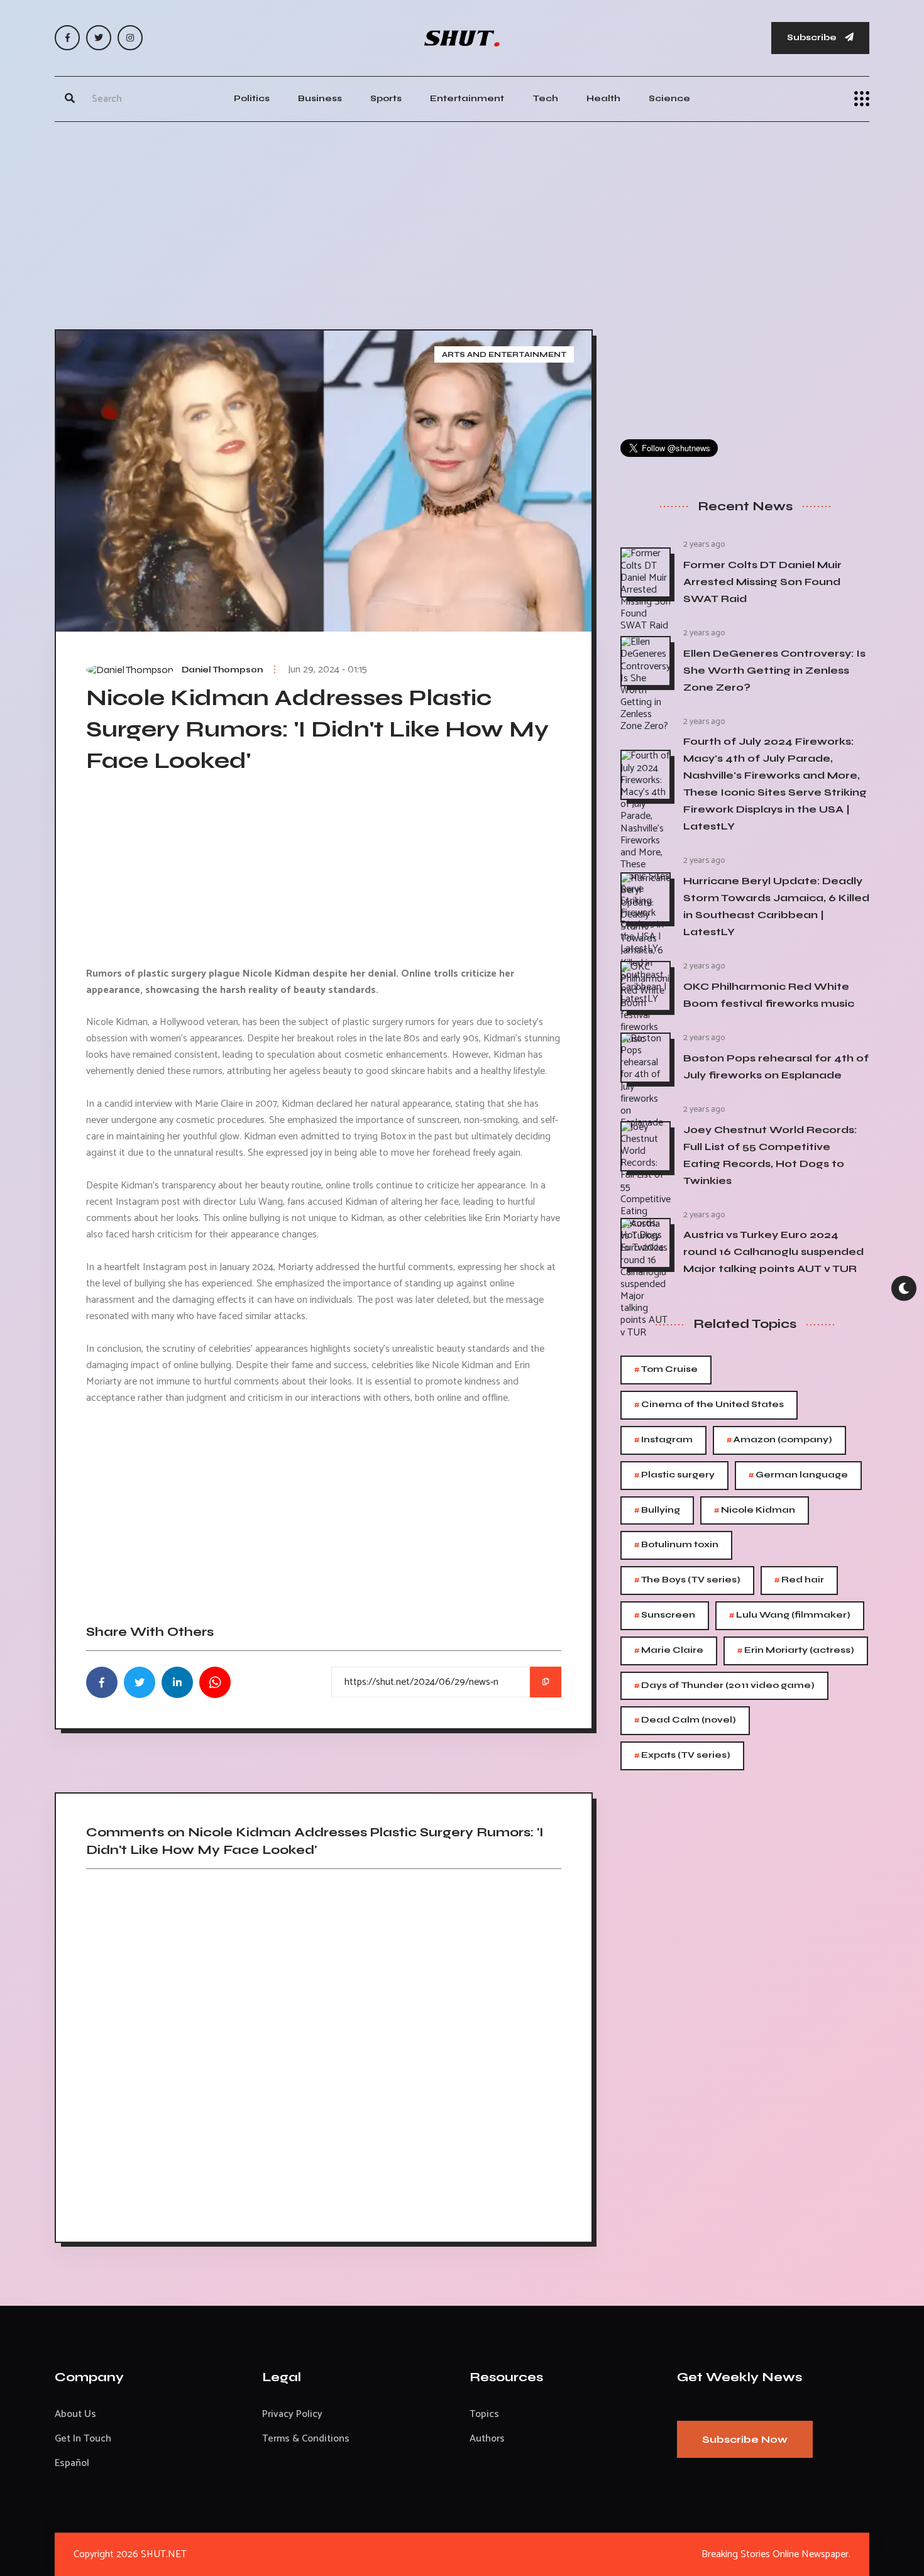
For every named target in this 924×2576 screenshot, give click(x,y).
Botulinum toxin (676, 1545)
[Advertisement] (462, 222)
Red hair (799, 1580)
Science (669, 98)
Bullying (657, 1510)
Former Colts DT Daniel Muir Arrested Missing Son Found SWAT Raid (762, 582)
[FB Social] (67, 38)
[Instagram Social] (130, 38)
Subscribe (813, 37)
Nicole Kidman (755, 1510)
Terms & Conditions (306, 2439)
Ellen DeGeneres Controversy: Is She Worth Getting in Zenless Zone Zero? (774, 670)
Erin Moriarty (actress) (796, 1651)
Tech (545, 98)
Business (320, 98)
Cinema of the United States (709, 1405)
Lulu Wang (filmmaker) (790, 1615)
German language (798, 1475)
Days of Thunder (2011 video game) (724, 1686)
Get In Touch (83, 2439)
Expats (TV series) (682, 1756)
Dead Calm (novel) (685, 1720)
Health (603, 98)
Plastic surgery (674, 1475)
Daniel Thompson (222, 670)
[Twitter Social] (99, 38)
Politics (252, 98)
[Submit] (70, 99)
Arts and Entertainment (504, 354)
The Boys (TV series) (687, 1580)
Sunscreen (665, 1615)
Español (72, 2463)
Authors (487, 2439)
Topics (484, 2414)
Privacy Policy (292, 2414)
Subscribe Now (745, 2439)
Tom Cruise (666, 1370)
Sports (386, 98)
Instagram (663, 1440)
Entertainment (467, 98)
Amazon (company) (779, 1440)
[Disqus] (324, 2051)
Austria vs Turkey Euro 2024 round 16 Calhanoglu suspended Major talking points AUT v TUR (773, 1252)
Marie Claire (669, 1651)
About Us (75, 2414)
